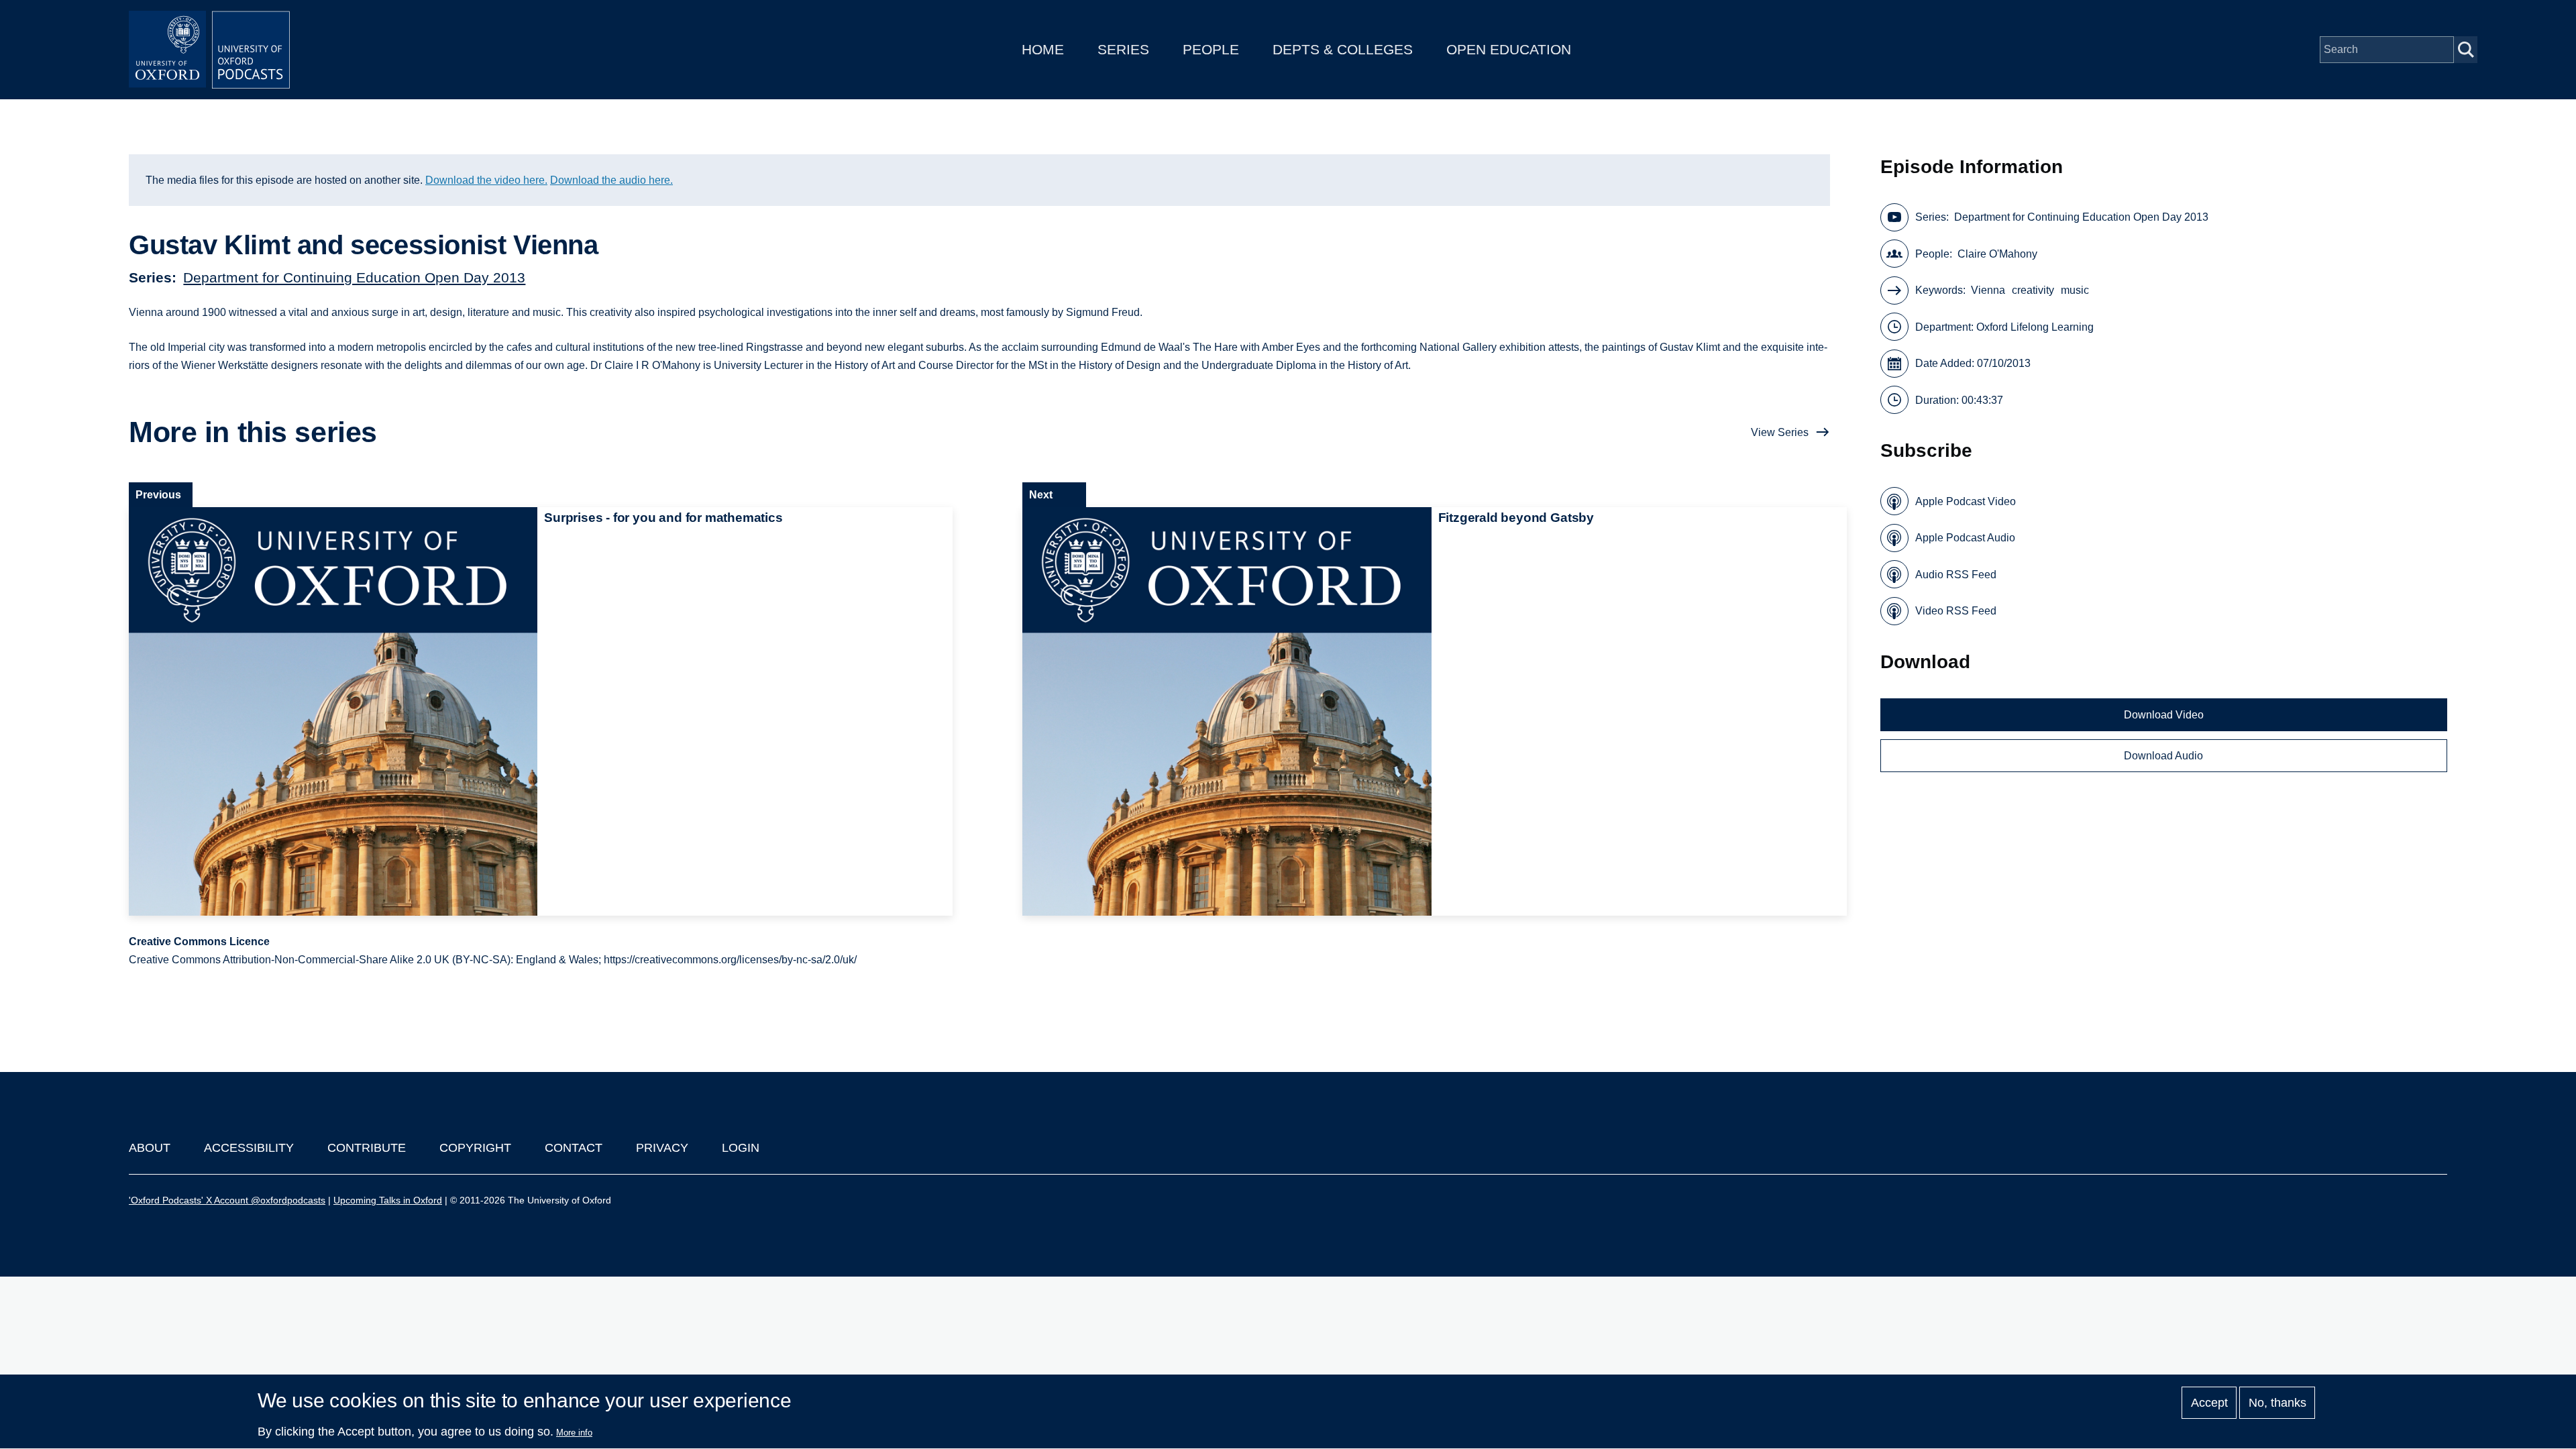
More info (574, 1433)
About (150, 1148)
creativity (2033, 290)
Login (741, 1148)
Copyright (475, 1148)
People (1211, 49)
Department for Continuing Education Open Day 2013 (354, 277)
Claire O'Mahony (1997, 254)
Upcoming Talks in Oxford (388, 1200)
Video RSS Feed (1956, 611)
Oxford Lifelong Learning (2035, 327)
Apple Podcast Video (1966, 501)
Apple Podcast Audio (1965, 538)
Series (1123, 49)
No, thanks (2277, 1403)
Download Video (2164, 715)
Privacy (662, 1148)
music (2075, 290)
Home (1043, 49)
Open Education (1509, 49)
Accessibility (249, 1148)
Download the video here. (486, 180)
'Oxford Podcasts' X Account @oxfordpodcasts (227, 1200)
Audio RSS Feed (1956, 575)
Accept (2209, 1403)
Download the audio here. (611, 180)
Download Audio (2163, 756)
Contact (574, 1148)
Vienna (1988, 290)
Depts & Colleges (1343, 49)
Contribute (367, 1148)
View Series (1780, 432)
